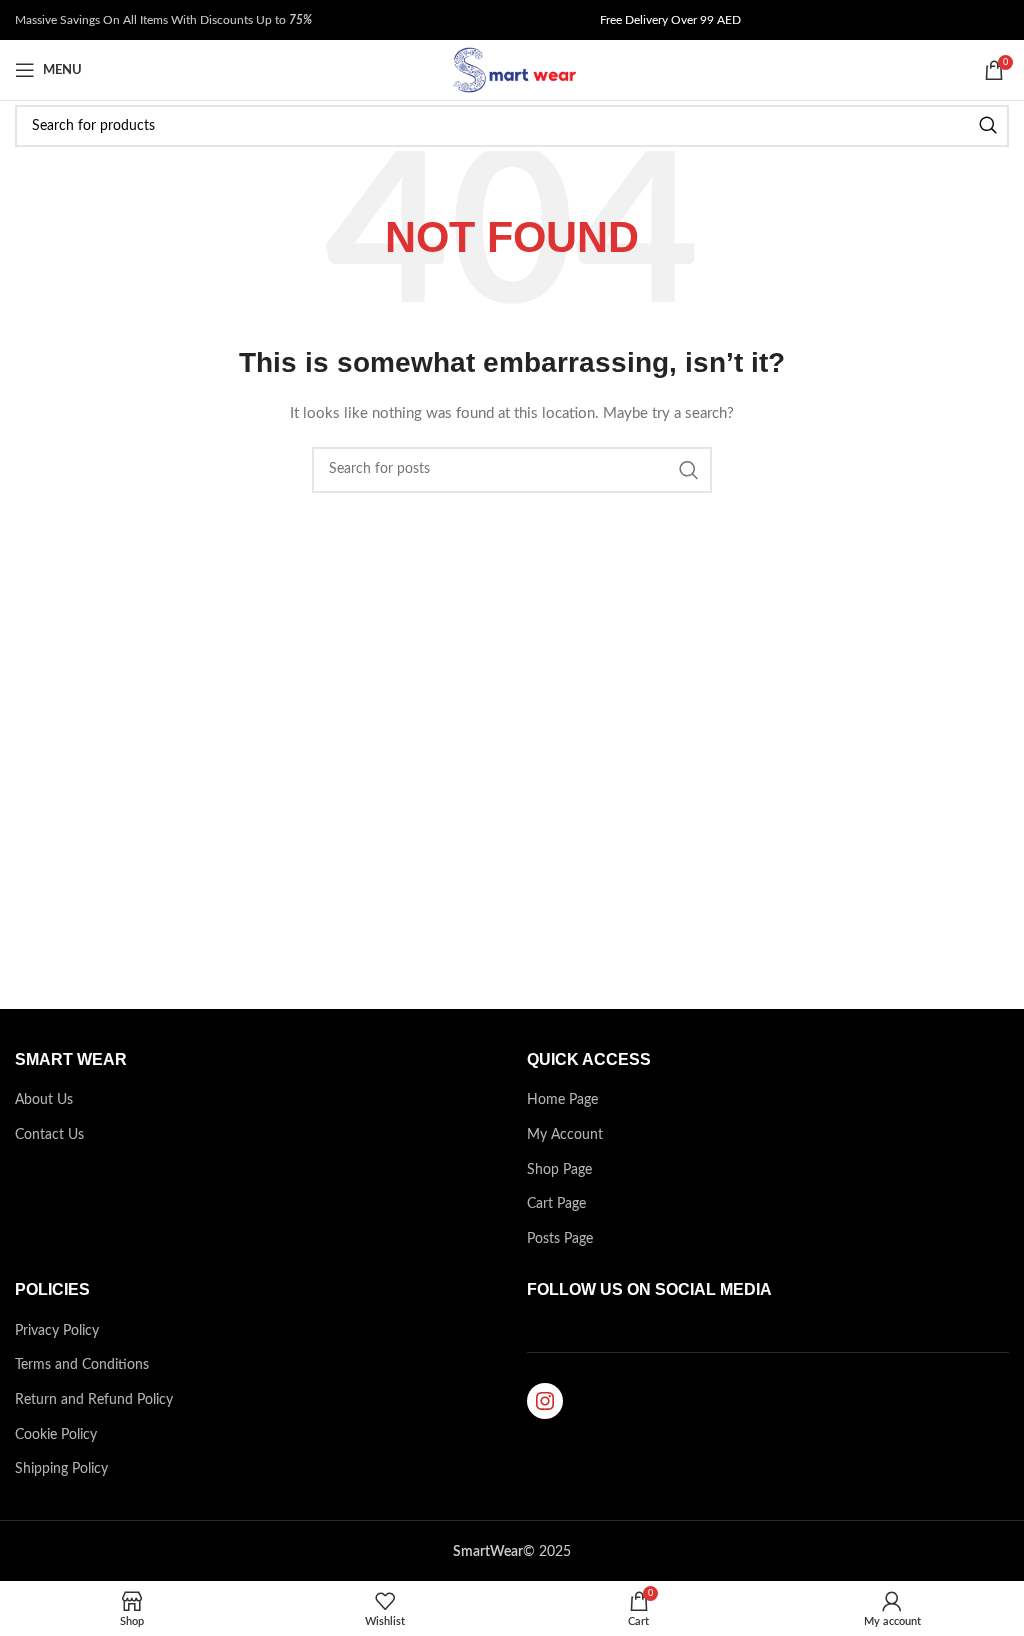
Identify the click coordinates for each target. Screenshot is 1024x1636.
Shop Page (559, 1170)
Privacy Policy (57, 1331)
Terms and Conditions (82, 1365)
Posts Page (560, 1239)
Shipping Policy (61, 1469)
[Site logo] (512, 70)
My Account (565, 1135)
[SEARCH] (988, 126)
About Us (44, 1100)
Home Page (562, 1100)
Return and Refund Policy (94, 1400)
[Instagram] (545, 1401)
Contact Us (49, 1135)
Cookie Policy (56, 1435)
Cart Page (556, 1204)
